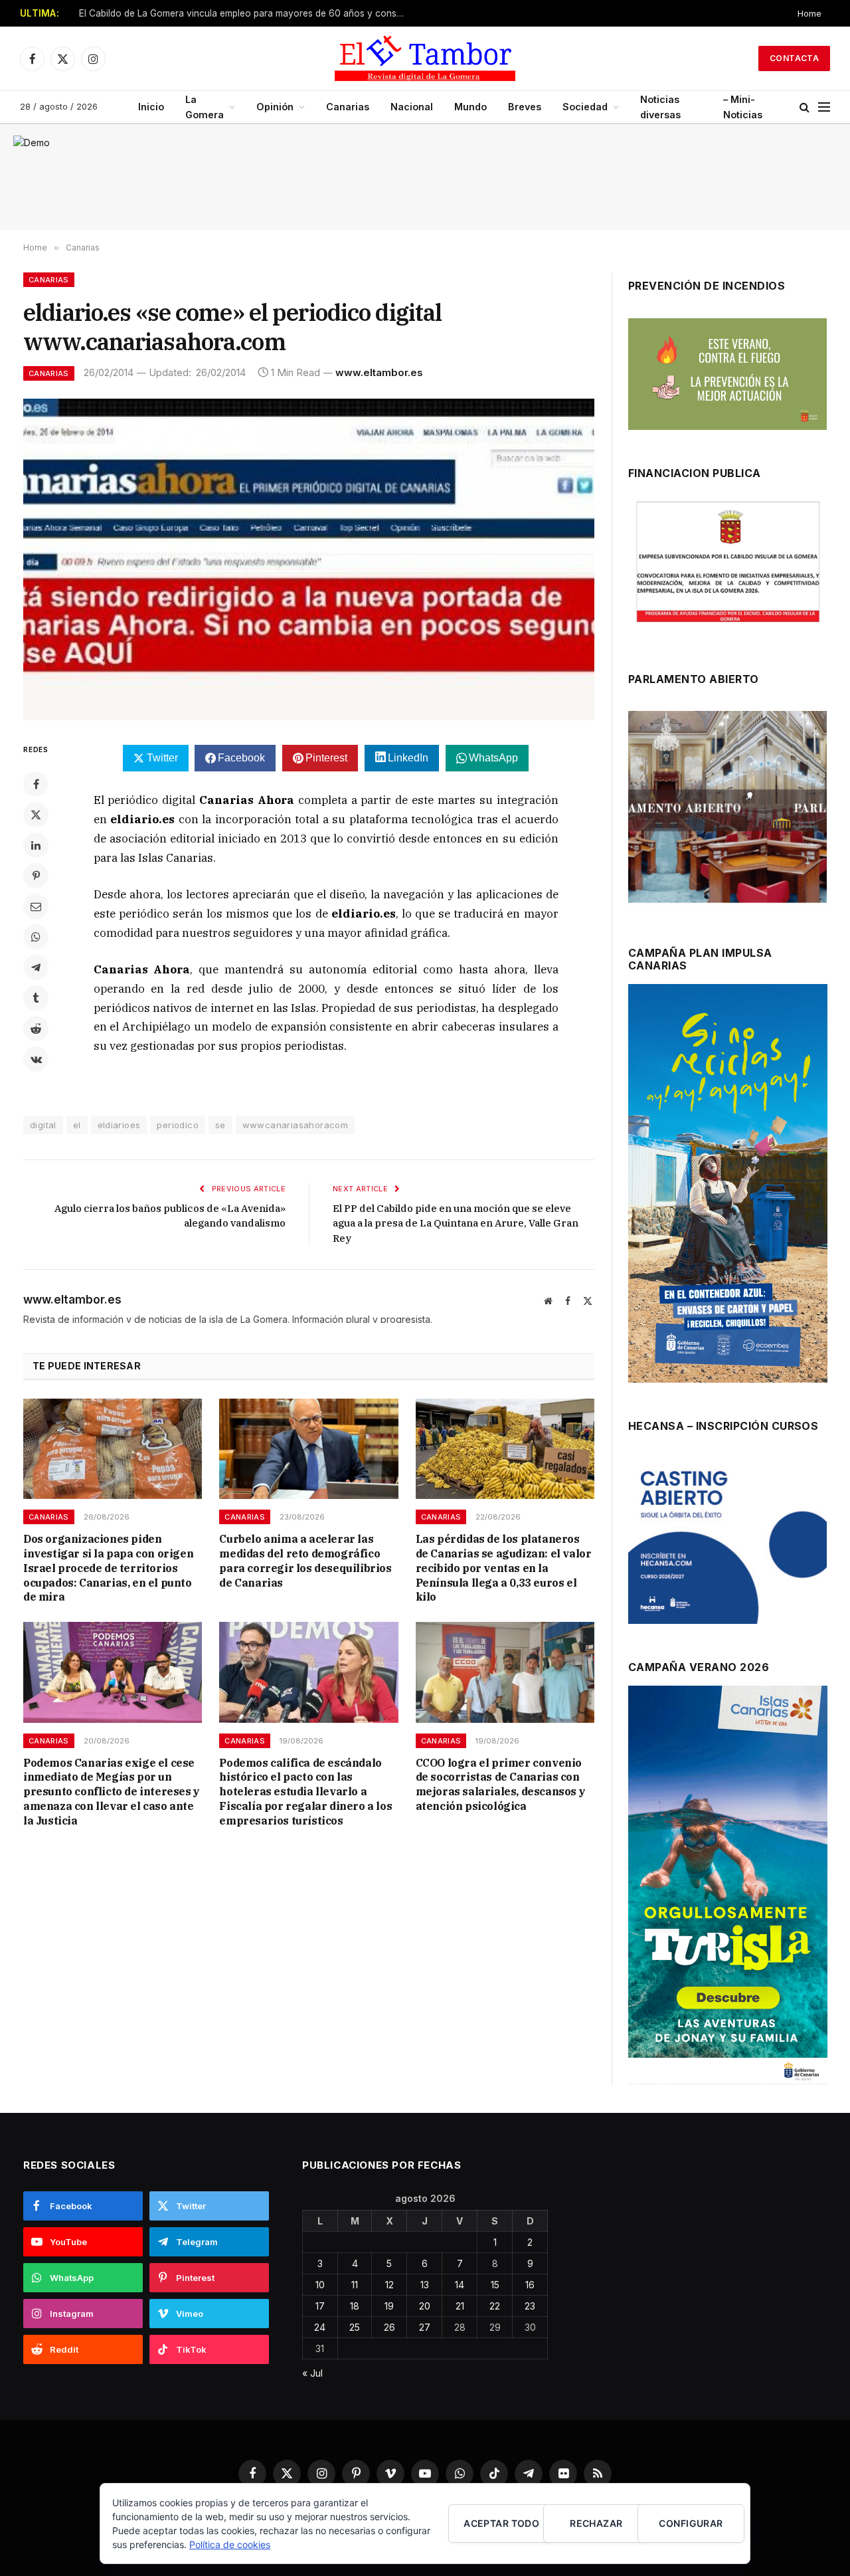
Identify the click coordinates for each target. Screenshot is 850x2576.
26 (389, 2327)
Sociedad (585, 107)
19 (389, 2306)
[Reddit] (36, 1029)
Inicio (151, 107)
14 (460, 2285)
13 (425, 2285)
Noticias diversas (660, 107)
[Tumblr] (36, 998)
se (220, 1125)
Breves (525, 107)
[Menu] (824, 107)
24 (320, 2327)
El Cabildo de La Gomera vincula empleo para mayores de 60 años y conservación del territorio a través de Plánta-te (245, 13)
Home (809, 13)
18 (355, 2306)
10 (320, 2285)
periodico (178, 1125)
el (77, 1125)
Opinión (275, 107)
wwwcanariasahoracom (295, 1125)
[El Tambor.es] (425, 58)
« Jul (312, 2373)
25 (355, 2327)
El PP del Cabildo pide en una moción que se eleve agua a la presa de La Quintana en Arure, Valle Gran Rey (456, 1223)
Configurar (691, 2523)
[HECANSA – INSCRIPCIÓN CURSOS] (727, 1541)
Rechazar (596, 2523)
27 (425, 2327)
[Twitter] (36, 815)
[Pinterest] (36, 876)
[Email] (36, 906)
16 (530, 2285)
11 (355, 2285)
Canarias (348, 107)
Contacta (794, 58)
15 (495, 2285)
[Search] (805, 107)
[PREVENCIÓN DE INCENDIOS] (727, 374)
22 (495, 2306)
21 (460, 2306)
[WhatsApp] (36, 937)
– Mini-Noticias (743, 107)
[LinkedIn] (36, 845)
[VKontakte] (36, 1059)
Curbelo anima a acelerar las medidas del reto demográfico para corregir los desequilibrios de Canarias (305, 1560)
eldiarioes (119, 1125)
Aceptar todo (501, 2523)
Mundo (470, 107)
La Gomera (205, 107)
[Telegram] (36, 967)
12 (389, 2285)
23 (530, 2306)
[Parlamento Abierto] (727, 810)
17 (320, 2306)
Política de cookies (230, 2544)
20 (425, 2306)
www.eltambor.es (379, 372)
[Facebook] (36, 784)
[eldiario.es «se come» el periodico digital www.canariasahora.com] (309, 559)
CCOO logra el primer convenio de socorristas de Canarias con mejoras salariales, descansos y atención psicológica (501, 1784)
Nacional (412, 107)
